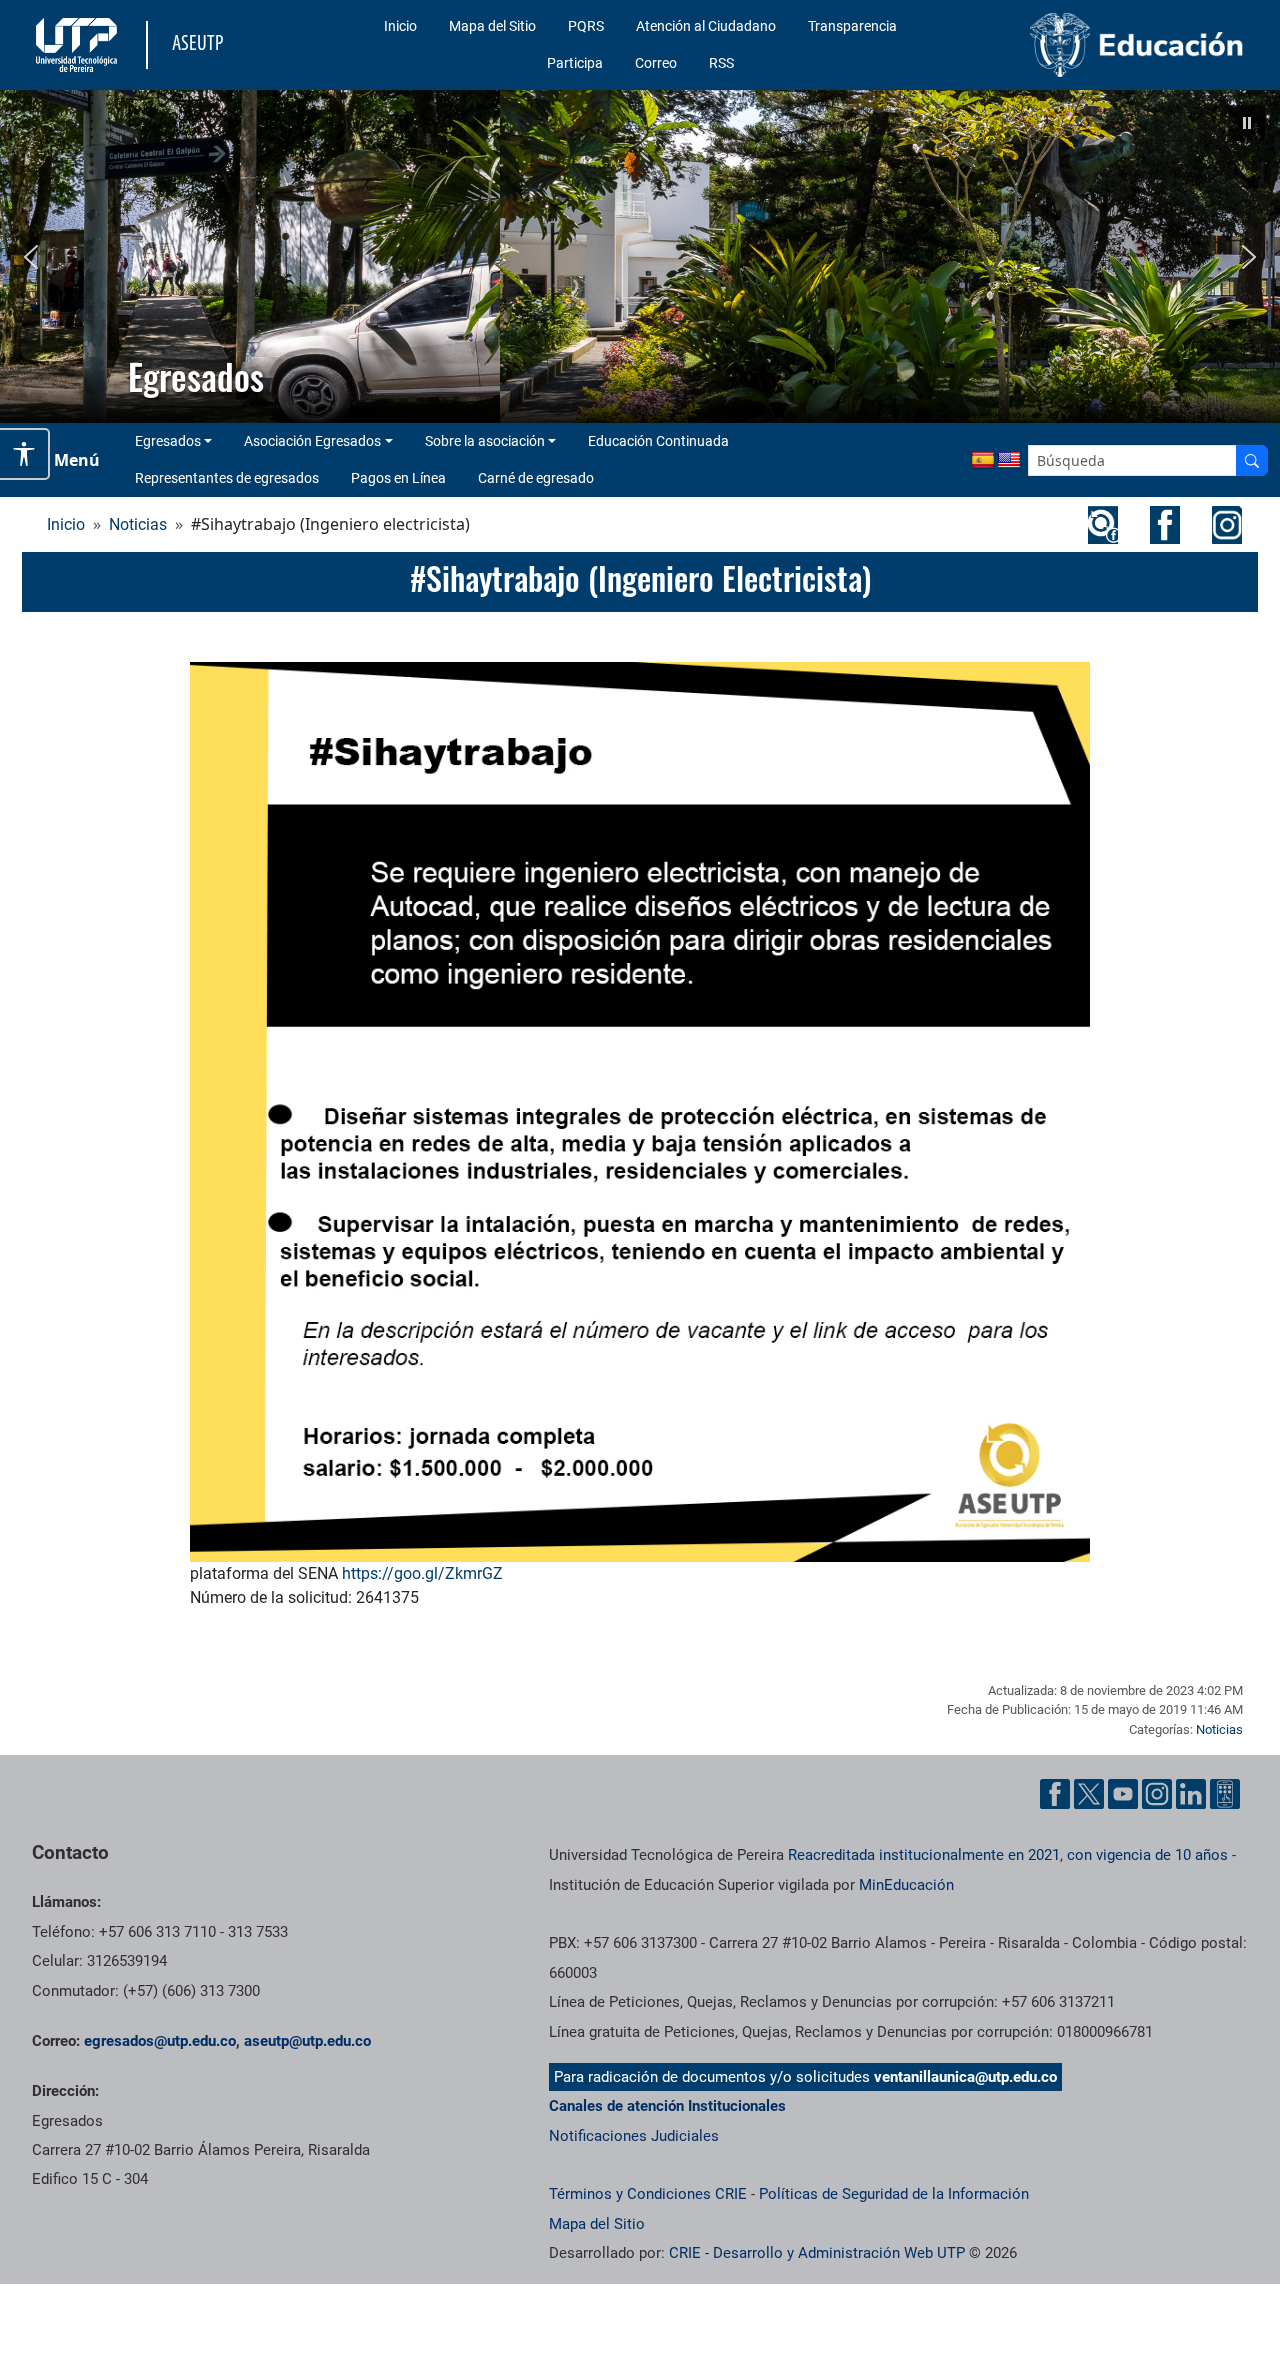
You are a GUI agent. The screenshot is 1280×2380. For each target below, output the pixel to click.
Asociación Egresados (312, 441)
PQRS (586, 26)
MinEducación (906, 1885)
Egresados (168, 441)
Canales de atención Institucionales (667, 2106)
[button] (1247, 123)
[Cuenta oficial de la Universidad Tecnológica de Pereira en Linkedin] (1191, 1794)
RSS (721, 63)
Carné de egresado (536, 478)
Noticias (138, 524)
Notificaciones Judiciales (634, 2136)
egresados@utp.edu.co (160, 2041)
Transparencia (852, 26)
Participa (575, 63)
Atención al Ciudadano (706, 26)
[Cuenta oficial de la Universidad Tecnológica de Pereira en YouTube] (1123, 1794)
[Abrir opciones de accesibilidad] (25, 454)
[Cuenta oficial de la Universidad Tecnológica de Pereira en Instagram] (1157, 1794)
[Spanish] (983, 461)
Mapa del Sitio (492, 26)
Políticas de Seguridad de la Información (894, 2194)
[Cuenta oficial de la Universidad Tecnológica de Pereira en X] (1089, 1794)
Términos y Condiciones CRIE (648, 2194)
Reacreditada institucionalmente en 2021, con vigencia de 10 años (1008, 1855)
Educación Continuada (658, 441)
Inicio (400, 26)
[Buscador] (1252, 460)
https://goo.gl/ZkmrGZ (422, 1573)
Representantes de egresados (227, 478)
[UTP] (79, 45)
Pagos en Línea (398, 478)
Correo (656, 63)
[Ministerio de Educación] (1111, 45)
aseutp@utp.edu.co (307, 2041)
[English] (1009, 461)
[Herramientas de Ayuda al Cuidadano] (1225, 1794)
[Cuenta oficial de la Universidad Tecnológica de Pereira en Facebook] (1055, 1794)
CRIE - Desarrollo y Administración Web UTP (817, 2253)
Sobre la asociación (485, 441)
